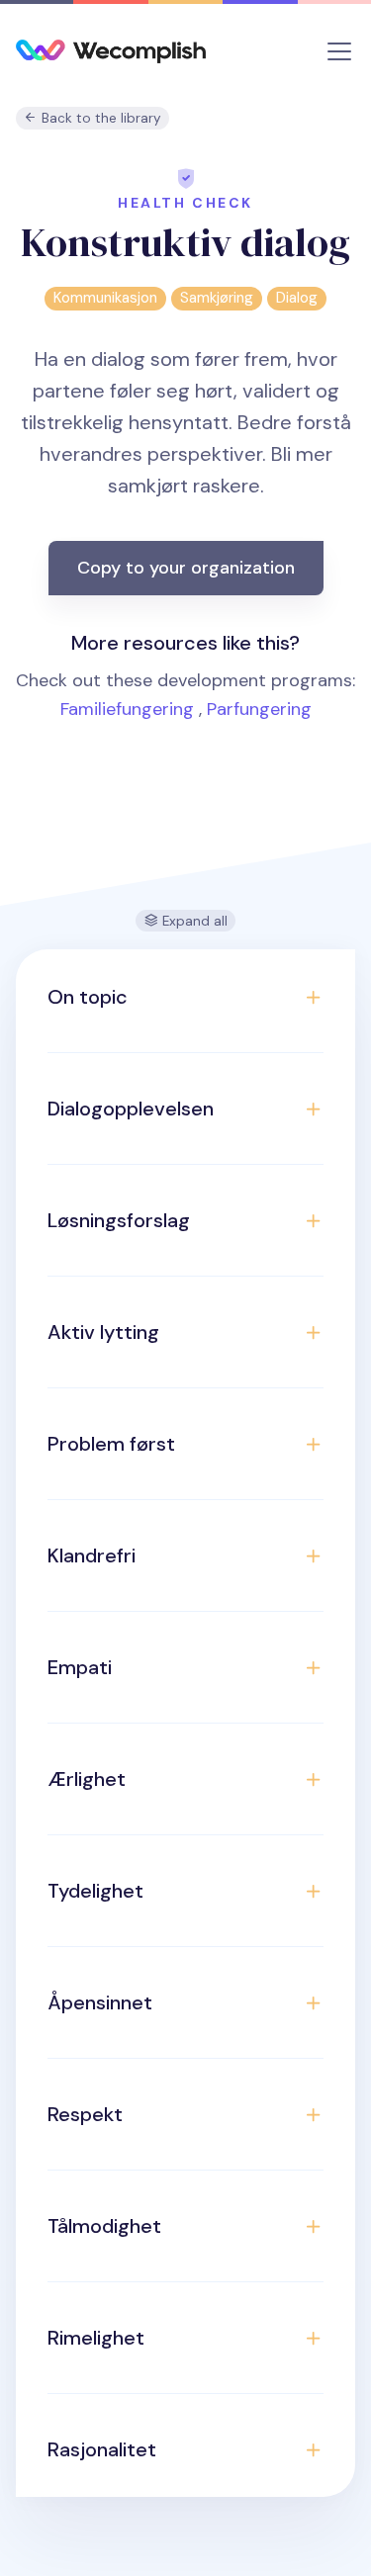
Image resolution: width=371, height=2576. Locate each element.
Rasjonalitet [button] (102, 2449)
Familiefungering (127, 709)
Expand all (193, 921)
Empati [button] (80, 1667)
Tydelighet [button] (95, 1891)
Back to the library (99, 118)
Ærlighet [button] (87, 1779)
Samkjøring (217, 298)
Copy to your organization (186, 568)
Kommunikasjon (105, 298)
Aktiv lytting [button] (103, 1332)
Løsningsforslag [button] (119, 1220)
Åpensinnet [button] (100, 2002)
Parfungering (259, 709)
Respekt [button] (85, 2114)
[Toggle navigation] (339, 51)
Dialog (297, 298)
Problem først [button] (111, 1444)
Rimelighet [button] (96, 2338)
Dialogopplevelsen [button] (131, 1109)
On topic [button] (88, 997)
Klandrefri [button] (92, 1555)
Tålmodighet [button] (104, 2226)
